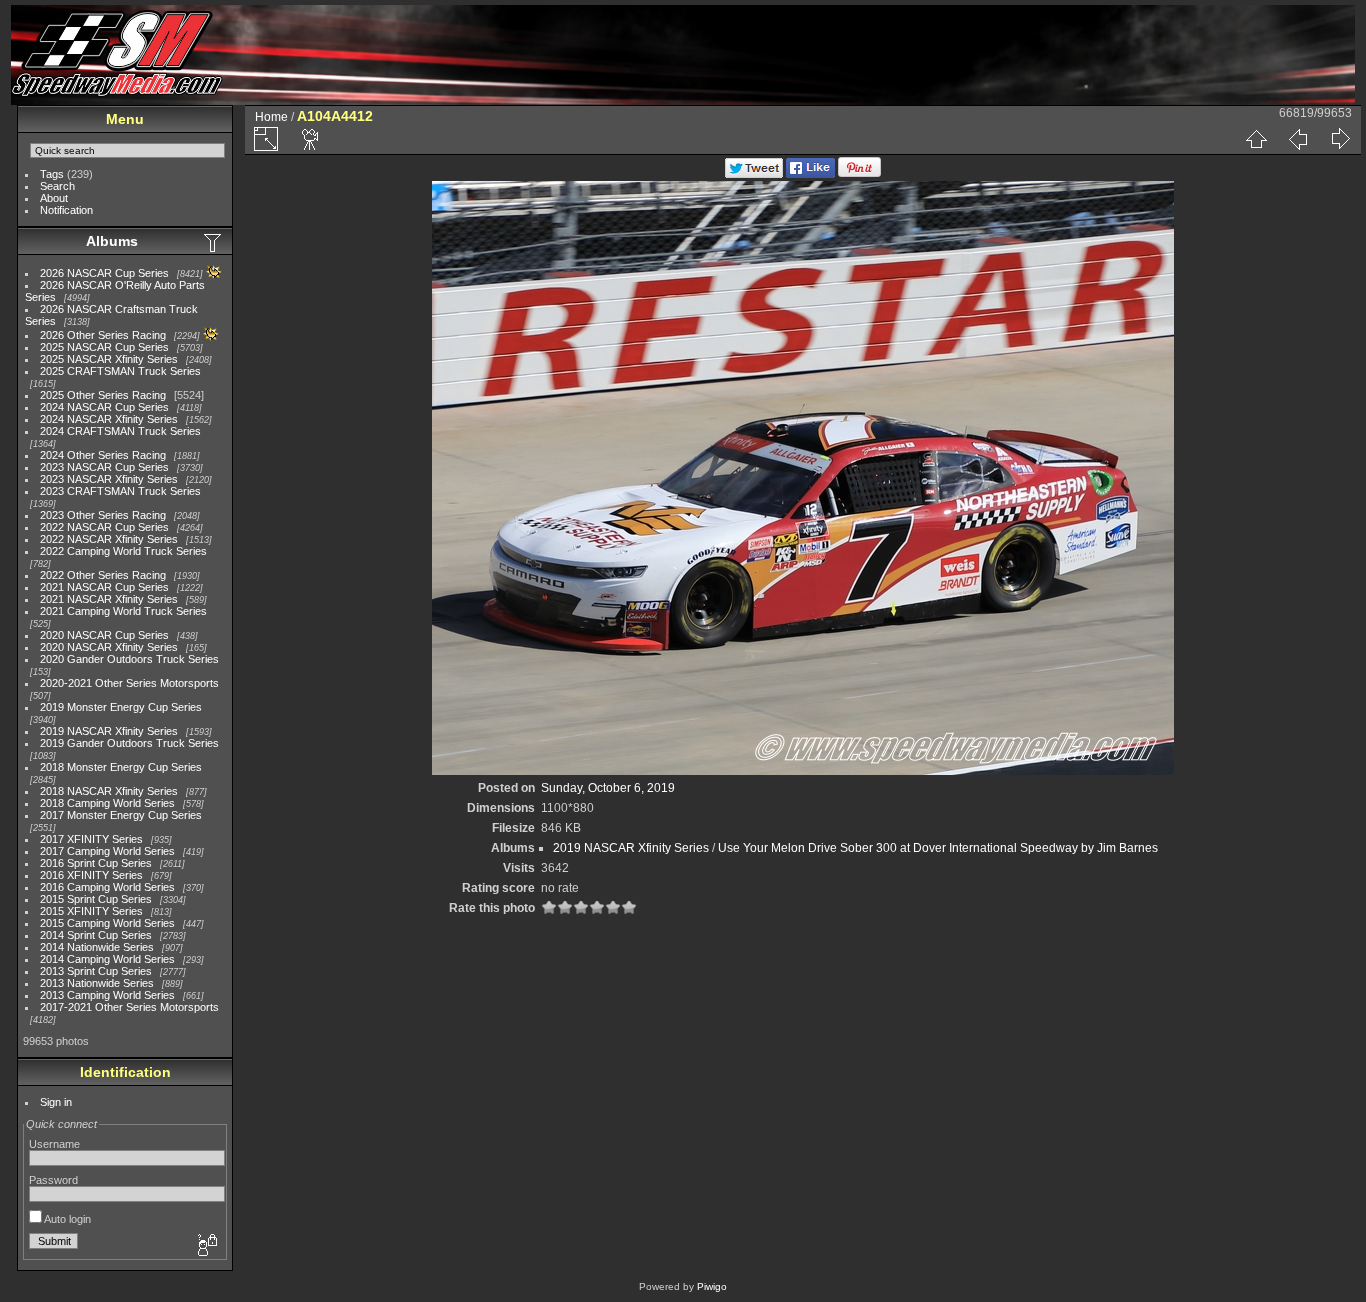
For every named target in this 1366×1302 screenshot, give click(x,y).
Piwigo (712, 1286)
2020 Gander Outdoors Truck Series (129, 659)
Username (54, 1144)
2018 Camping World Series (107, 803)
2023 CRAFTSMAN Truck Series (120, 491)
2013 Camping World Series (107, 995)
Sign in (56, 1102)
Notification (66, 210)
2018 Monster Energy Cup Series (121, 767)
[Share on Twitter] (754, 174)
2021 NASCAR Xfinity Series (109, 599)
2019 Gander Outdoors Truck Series (129, 743)
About (54, 198)
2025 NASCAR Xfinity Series (109, 359)
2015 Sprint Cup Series (96, 899)
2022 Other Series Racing (103, 575)
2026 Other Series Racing (103, 335)
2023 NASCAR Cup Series (104, 467)
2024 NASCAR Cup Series (104, 407)
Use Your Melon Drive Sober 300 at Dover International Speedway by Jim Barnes (938, 848)
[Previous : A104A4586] (1298, 139)
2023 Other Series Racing (103, 515)
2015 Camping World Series (107, 923)
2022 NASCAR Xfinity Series (109, 539)
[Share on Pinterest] (859, 174)
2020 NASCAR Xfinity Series (109, 647)
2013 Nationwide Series (97, 983)
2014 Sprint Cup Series (96, 935)
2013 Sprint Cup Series (96, 971)
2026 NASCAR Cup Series (104, 273)
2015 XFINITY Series (91, 911)
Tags (52, 174)
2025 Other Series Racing (103, 395)
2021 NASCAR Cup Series (104, 587)
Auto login (66, 1219)
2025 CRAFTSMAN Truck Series (120, 371)
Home (271, 117)
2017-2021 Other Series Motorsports (129, 1007)
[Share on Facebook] (810, 174)
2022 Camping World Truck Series (123, 551)
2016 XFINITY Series (91, 875)
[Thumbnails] (1256, 139)
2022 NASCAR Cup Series (104, 527)
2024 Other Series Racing (103, 455)
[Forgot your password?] (206, 1246)
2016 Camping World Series (107, 887)
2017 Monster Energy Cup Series (121, 815)
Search (57, 186)
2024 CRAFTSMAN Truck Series (120, 431)
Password (53, 1180)
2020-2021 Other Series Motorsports (129, 683)
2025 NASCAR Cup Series (104, 347)
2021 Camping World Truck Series (123, 611)
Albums (112, 241)
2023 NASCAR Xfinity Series (109, 479)
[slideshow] (311, 139)
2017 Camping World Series (107, 851)
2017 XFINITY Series (91, 839)
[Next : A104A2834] (1340, 139)
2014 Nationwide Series (97, 947)
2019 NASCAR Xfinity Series (109, 731)
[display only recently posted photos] (214, 242)
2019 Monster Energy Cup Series (121, 707)
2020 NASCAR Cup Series (104, 635)
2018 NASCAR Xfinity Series (109, 791)
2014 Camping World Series (107, 959)
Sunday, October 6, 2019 (608, 788)
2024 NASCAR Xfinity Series (109, 419)
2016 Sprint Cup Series (96, 863)
